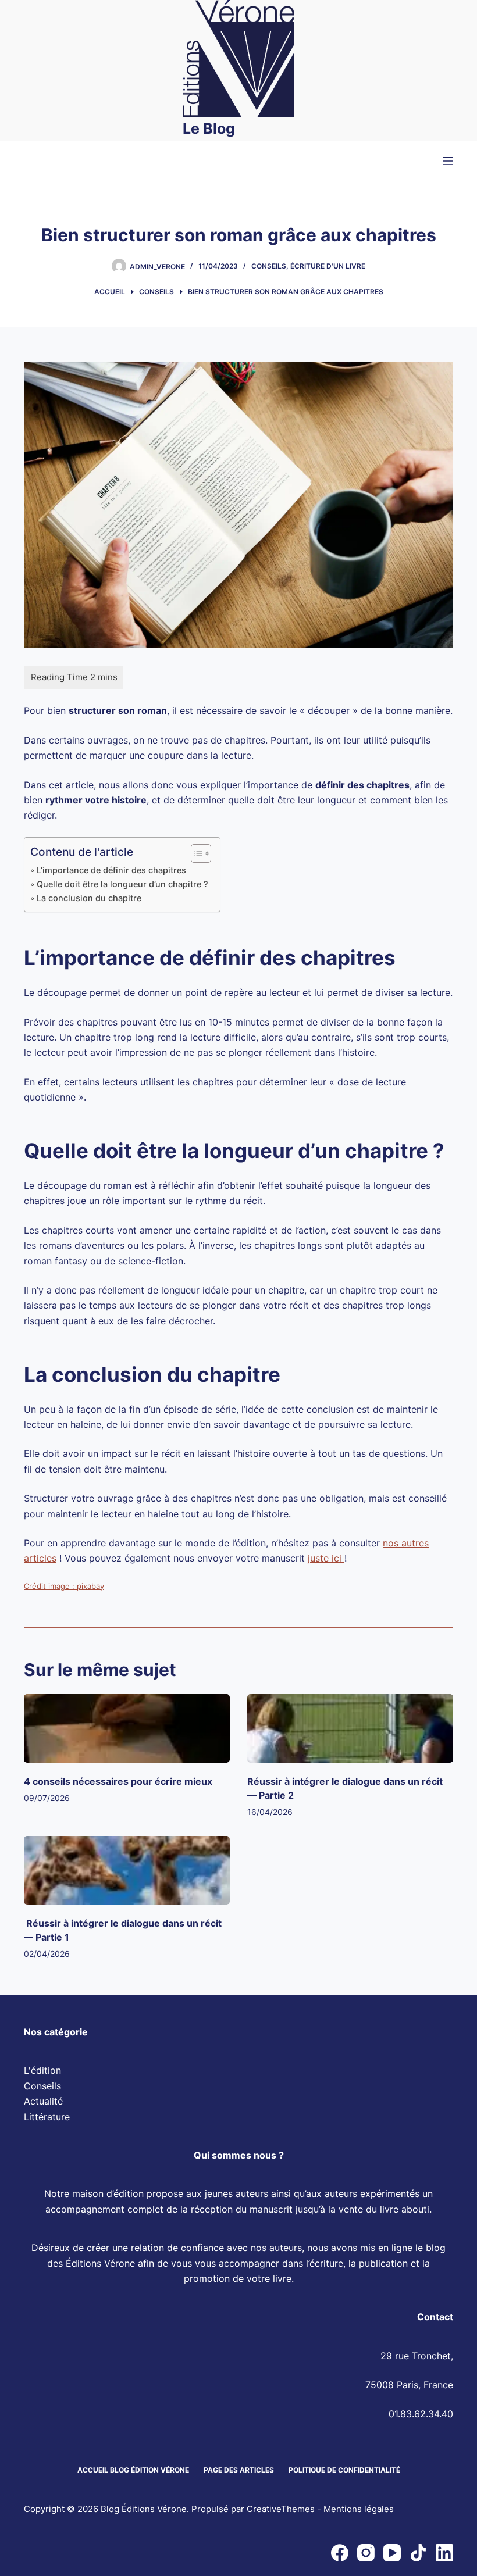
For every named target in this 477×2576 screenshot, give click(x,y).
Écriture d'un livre (328, 266)
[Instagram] (366, 2553)
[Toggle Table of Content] (195, 853)
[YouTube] (392, 2553)
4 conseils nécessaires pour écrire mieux (118, 1781)
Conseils (269, 266)
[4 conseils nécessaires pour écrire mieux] (127, 1728)
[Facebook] (340, 2553)
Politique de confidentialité (344, 2470)
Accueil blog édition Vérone (133, 2470)
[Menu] (448, 161)
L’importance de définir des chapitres (111, 870)
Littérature (47, 2117)
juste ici (326, 1558)
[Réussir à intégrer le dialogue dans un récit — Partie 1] (127, 1870)
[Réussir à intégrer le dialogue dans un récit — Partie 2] (350, 1728)
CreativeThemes (281, 2509)
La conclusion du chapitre (89, 898)
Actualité (43, 2102)
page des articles (239, 2470)
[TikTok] (418, 2553)
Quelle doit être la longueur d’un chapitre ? (122, 884)
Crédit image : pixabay (64, 1586)
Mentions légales (359, 2509)
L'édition (42, 2071)
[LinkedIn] (444, 2553)
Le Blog (209, 128)
